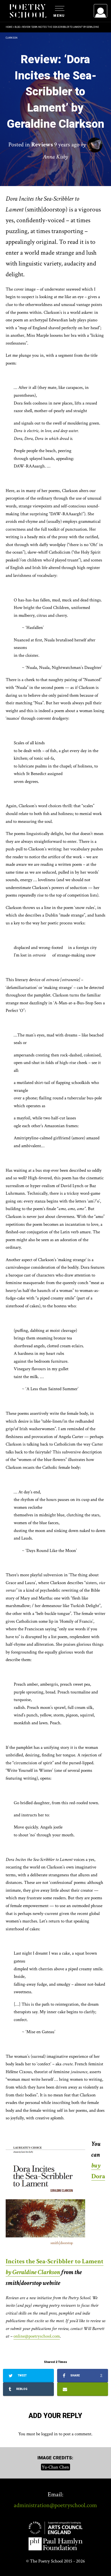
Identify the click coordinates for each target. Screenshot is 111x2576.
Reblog (21, 2389)
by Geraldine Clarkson (33, 2272)
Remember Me (57, 78)
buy (96, 2166)
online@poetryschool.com (37, 2336)
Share (86, 2376)
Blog (17, 27)
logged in (49, 2434)
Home (9, 27)
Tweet (22, 2375)
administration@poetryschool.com (55, 2505)
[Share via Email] (83, 2389)
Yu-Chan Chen (55, 2467)
